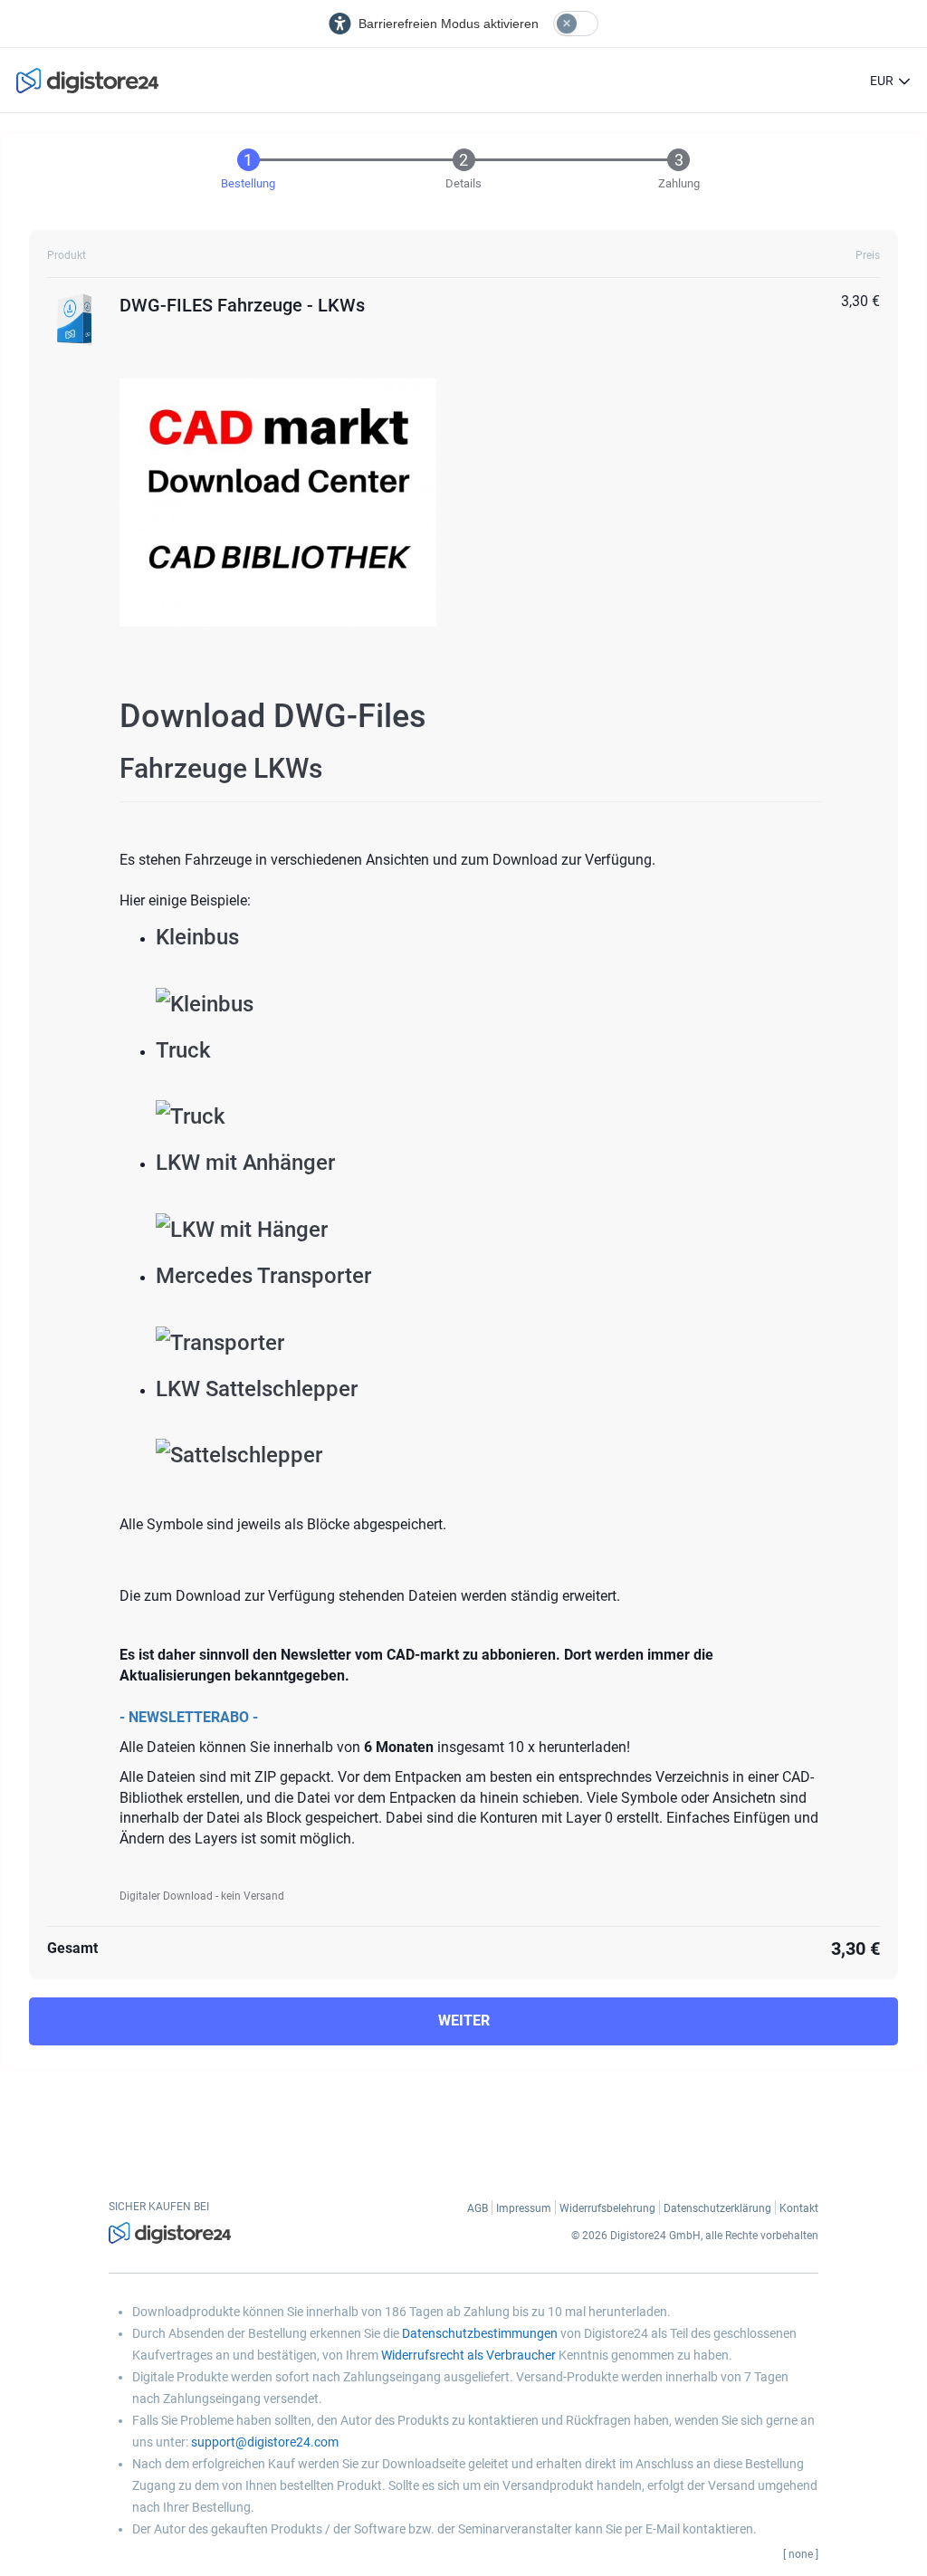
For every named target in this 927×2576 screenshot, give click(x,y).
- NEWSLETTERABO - (189, 1717)
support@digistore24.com (265, 2442)
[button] (904, 81)
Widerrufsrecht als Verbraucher (468, 2355)
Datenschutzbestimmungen (480, 2333)
